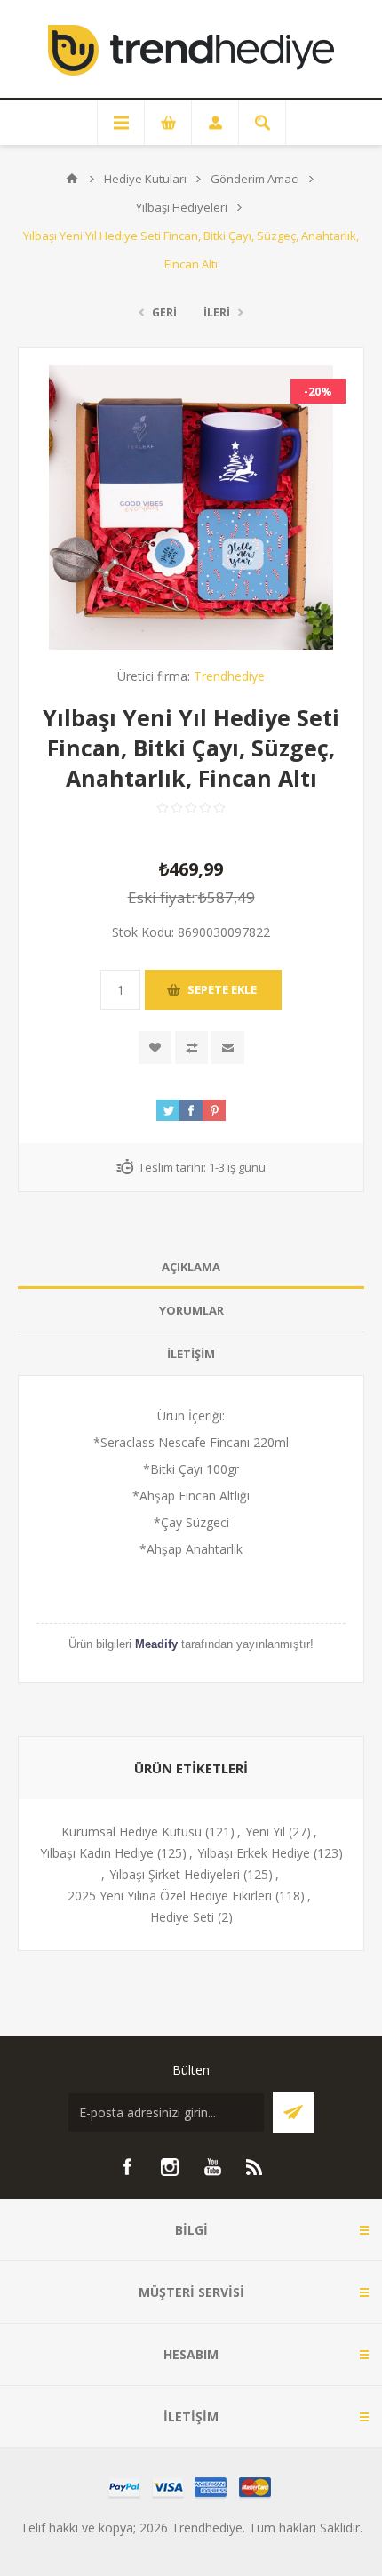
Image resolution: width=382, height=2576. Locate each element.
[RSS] (255, 2167)
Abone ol (294, 2112)
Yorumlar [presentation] (191, 1310)
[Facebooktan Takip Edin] (127, 2167)
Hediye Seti (182, 1917)
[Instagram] (170, 2167)
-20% (318, 391)
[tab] (191, 1267)
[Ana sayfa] (72, 179)
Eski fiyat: (161, 897)
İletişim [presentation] (191, 1354)
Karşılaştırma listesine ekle (191, 1048)
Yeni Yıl (265, 1832)
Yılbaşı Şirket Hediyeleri (175, 1874)
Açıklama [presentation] (191, 1267)
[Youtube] (212, 2167)
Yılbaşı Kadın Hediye (97, 1853)
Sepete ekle (222, 989)
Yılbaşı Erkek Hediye (254, 1853)
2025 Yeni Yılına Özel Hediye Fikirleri (170, 1896)
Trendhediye (229, 676)
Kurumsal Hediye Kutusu (131, 1832)
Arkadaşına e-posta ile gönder (228, 1048)
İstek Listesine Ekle (155, 1048)
